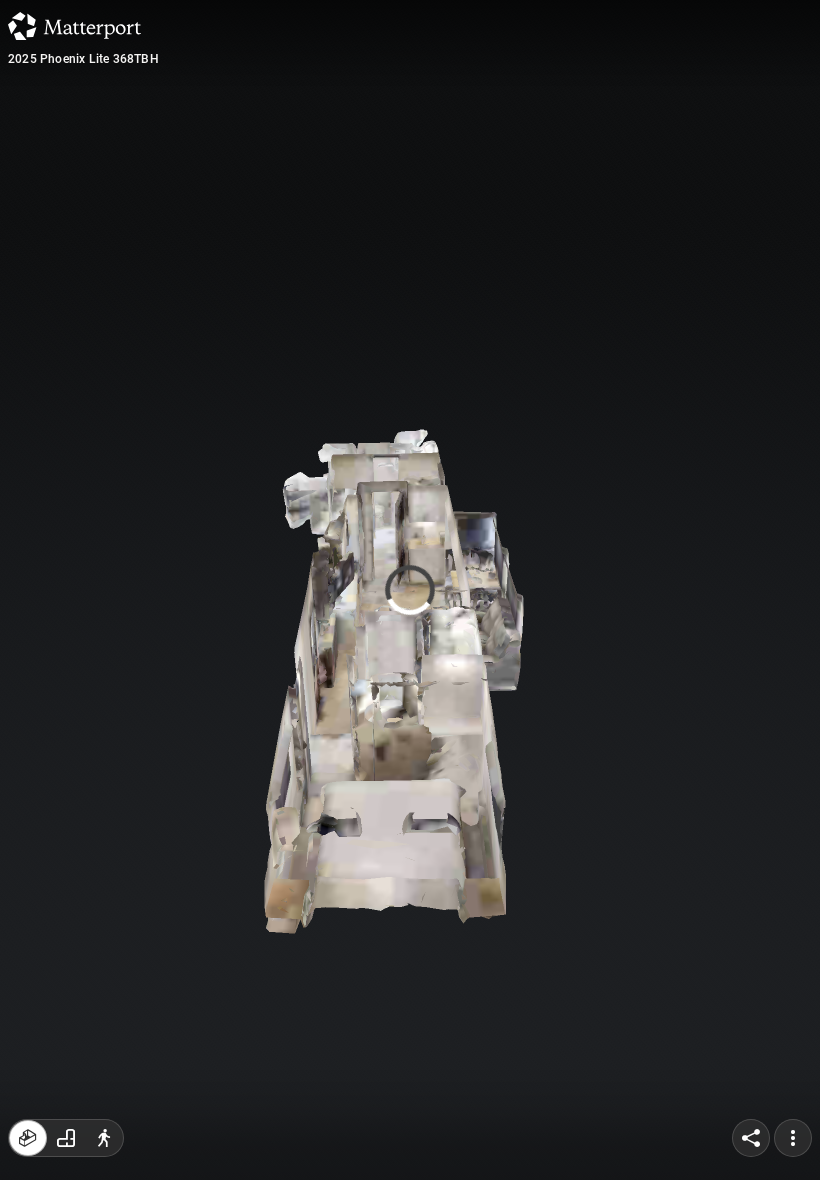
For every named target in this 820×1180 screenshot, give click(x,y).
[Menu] (793, 1138)
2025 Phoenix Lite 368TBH (83, 59)
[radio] (28, 1138)
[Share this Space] (751, 1138)
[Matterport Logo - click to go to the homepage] (74, 26)
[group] (66, 1138)
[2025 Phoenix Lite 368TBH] (410, 590)
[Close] (582, 170)
